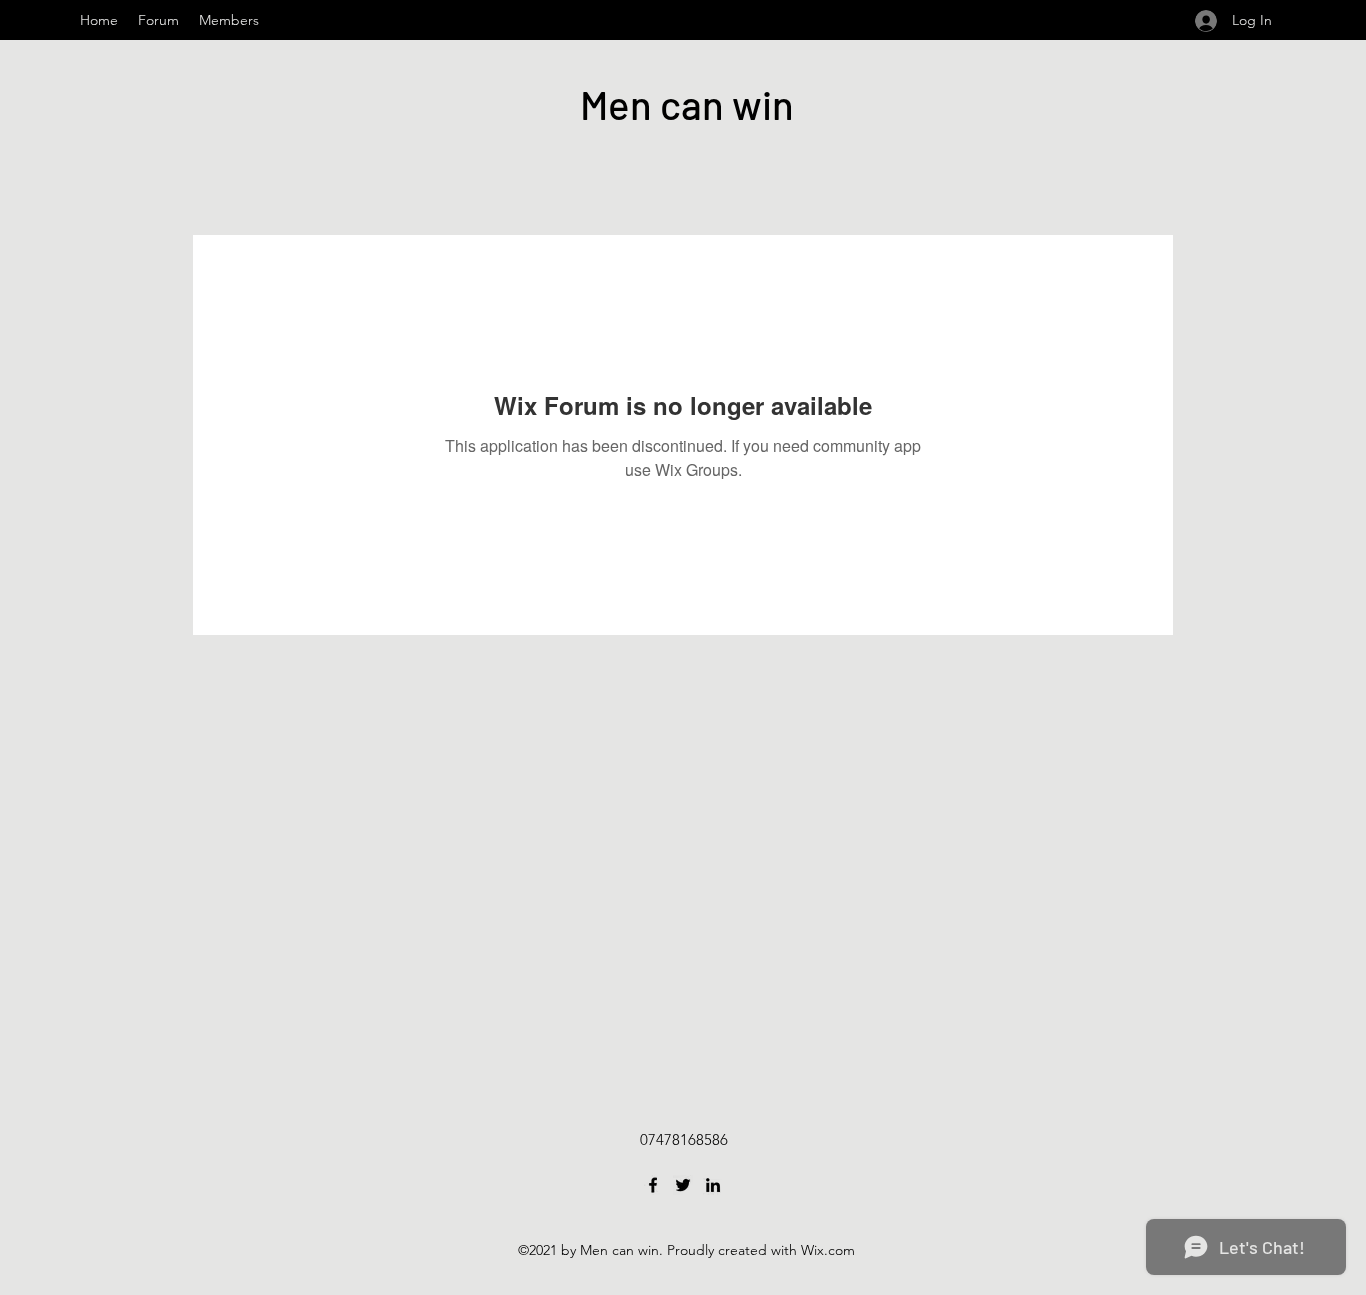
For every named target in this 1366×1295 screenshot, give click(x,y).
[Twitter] (683, 1185)
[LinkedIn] (713, 1185)
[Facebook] (653, 1185)
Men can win (687, 104)
